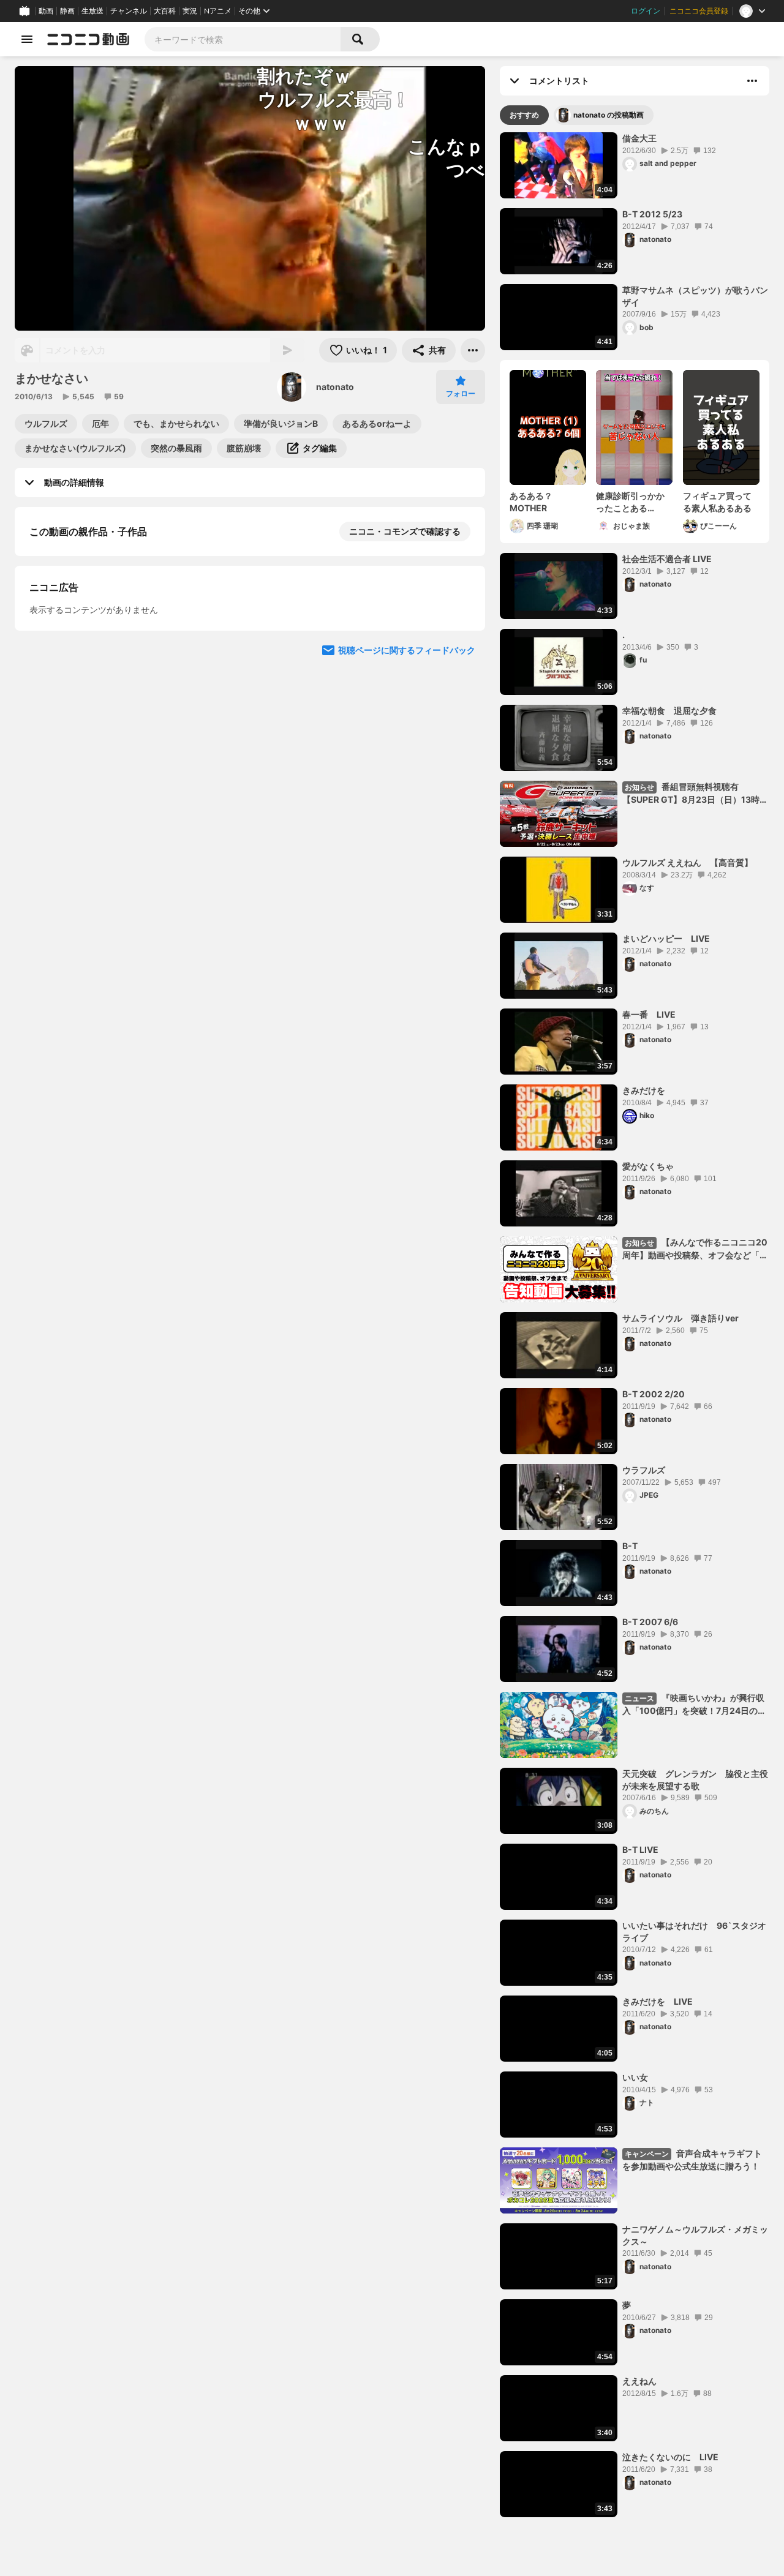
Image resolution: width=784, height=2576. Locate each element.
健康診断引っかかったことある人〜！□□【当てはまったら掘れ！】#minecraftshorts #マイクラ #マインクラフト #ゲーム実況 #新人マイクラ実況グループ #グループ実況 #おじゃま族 (634, 502)
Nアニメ (218, 11)
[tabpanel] (635, 1325)
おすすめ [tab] (524, 115)
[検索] (360, 39)
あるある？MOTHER (531, 502)
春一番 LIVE (649, 1014)
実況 (190, 11)
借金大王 (639, 138)
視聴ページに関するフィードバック (407, 888)
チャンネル (129, 11)
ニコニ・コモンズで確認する (405, 531)
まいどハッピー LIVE (666, 938)
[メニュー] (473, 350)
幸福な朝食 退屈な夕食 (669, 711)
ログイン (646, 11)
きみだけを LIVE (658, 2001)
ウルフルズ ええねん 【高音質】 (688, 862)
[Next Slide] (461, 772)
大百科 (165, 11)
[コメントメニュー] (752, 81)
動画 (46, 11)
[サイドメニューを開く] (27, 39)
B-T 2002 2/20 (654, 1394)
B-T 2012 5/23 (652, 214)
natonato (335, 387)
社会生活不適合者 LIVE (667, 559)
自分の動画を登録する (99, 658)
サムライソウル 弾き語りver (680, 1318)
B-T (630, 1546)
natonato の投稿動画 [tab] (609, 115)
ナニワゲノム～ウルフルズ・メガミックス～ (695, 2235)
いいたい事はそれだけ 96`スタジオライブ (694, 1932)
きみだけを (644, 1090)
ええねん (639, 2381)
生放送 (92, 11)
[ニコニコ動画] (88, 39)
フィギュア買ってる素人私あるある (717, 502)
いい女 (635, 2077)
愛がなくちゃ (648, 1166)
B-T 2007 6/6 (650, 1622)
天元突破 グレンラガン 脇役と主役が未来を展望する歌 (695, 1780)
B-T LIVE (640, 1849)
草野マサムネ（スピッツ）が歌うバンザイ (695, 296)
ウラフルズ (644, 1470)
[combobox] (243, 39)
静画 (67, 11)
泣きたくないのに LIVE (670, 2457)
